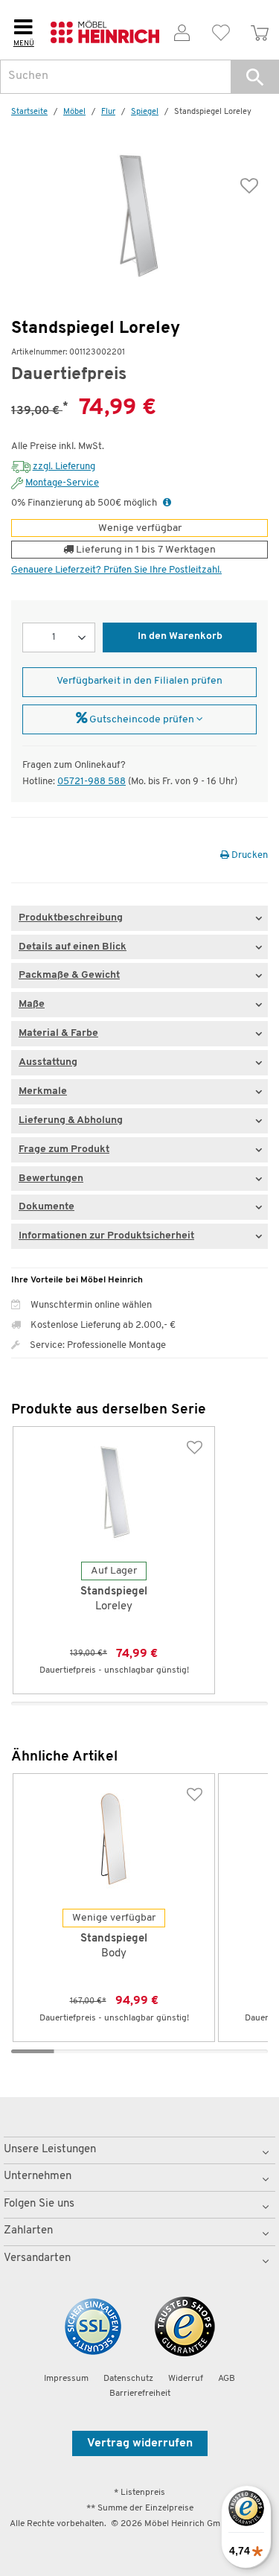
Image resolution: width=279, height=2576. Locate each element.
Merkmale (43, 1091)
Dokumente (46, 1207)
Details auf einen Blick (73, 947)
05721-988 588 (92, 782)
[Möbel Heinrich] (105, 30)
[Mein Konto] (182, 30)
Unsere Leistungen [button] (50, 2150)
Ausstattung (48, 1062)
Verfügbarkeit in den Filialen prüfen (139, 681)
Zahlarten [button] (28, 2231)
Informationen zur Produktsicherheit (106, 1236)
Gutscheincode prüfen (142, 720)
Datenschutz (128, 2379)
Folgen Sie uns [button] (39, 2204)
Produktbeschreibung (71, 918)
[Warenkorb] (260, 30)
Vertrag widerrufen (140, 2443)
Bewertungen (51, 1179)
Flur (108, 112)
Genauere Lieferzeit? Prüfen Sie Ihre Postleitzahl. (116, 570)
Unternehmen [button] (38, 2176)
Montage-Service (62, 483)
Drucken (248, 855)
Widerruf (186, 2379)
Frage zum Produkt (64, 1149)
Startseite (29, 112)
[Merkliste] (221, 30)
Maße (32, 1004)
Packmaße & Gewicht (69, 975)
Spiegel (145, 112)
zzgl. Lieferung (64, 467)
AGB (227, 2379)
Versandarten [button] (37, 2258)
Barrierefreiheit (140, 2394)
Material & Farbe (58, 1033)
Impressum (66, 2379)
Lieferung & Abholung (71, 1120)
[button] (255, 77)
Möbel (74, 112)
